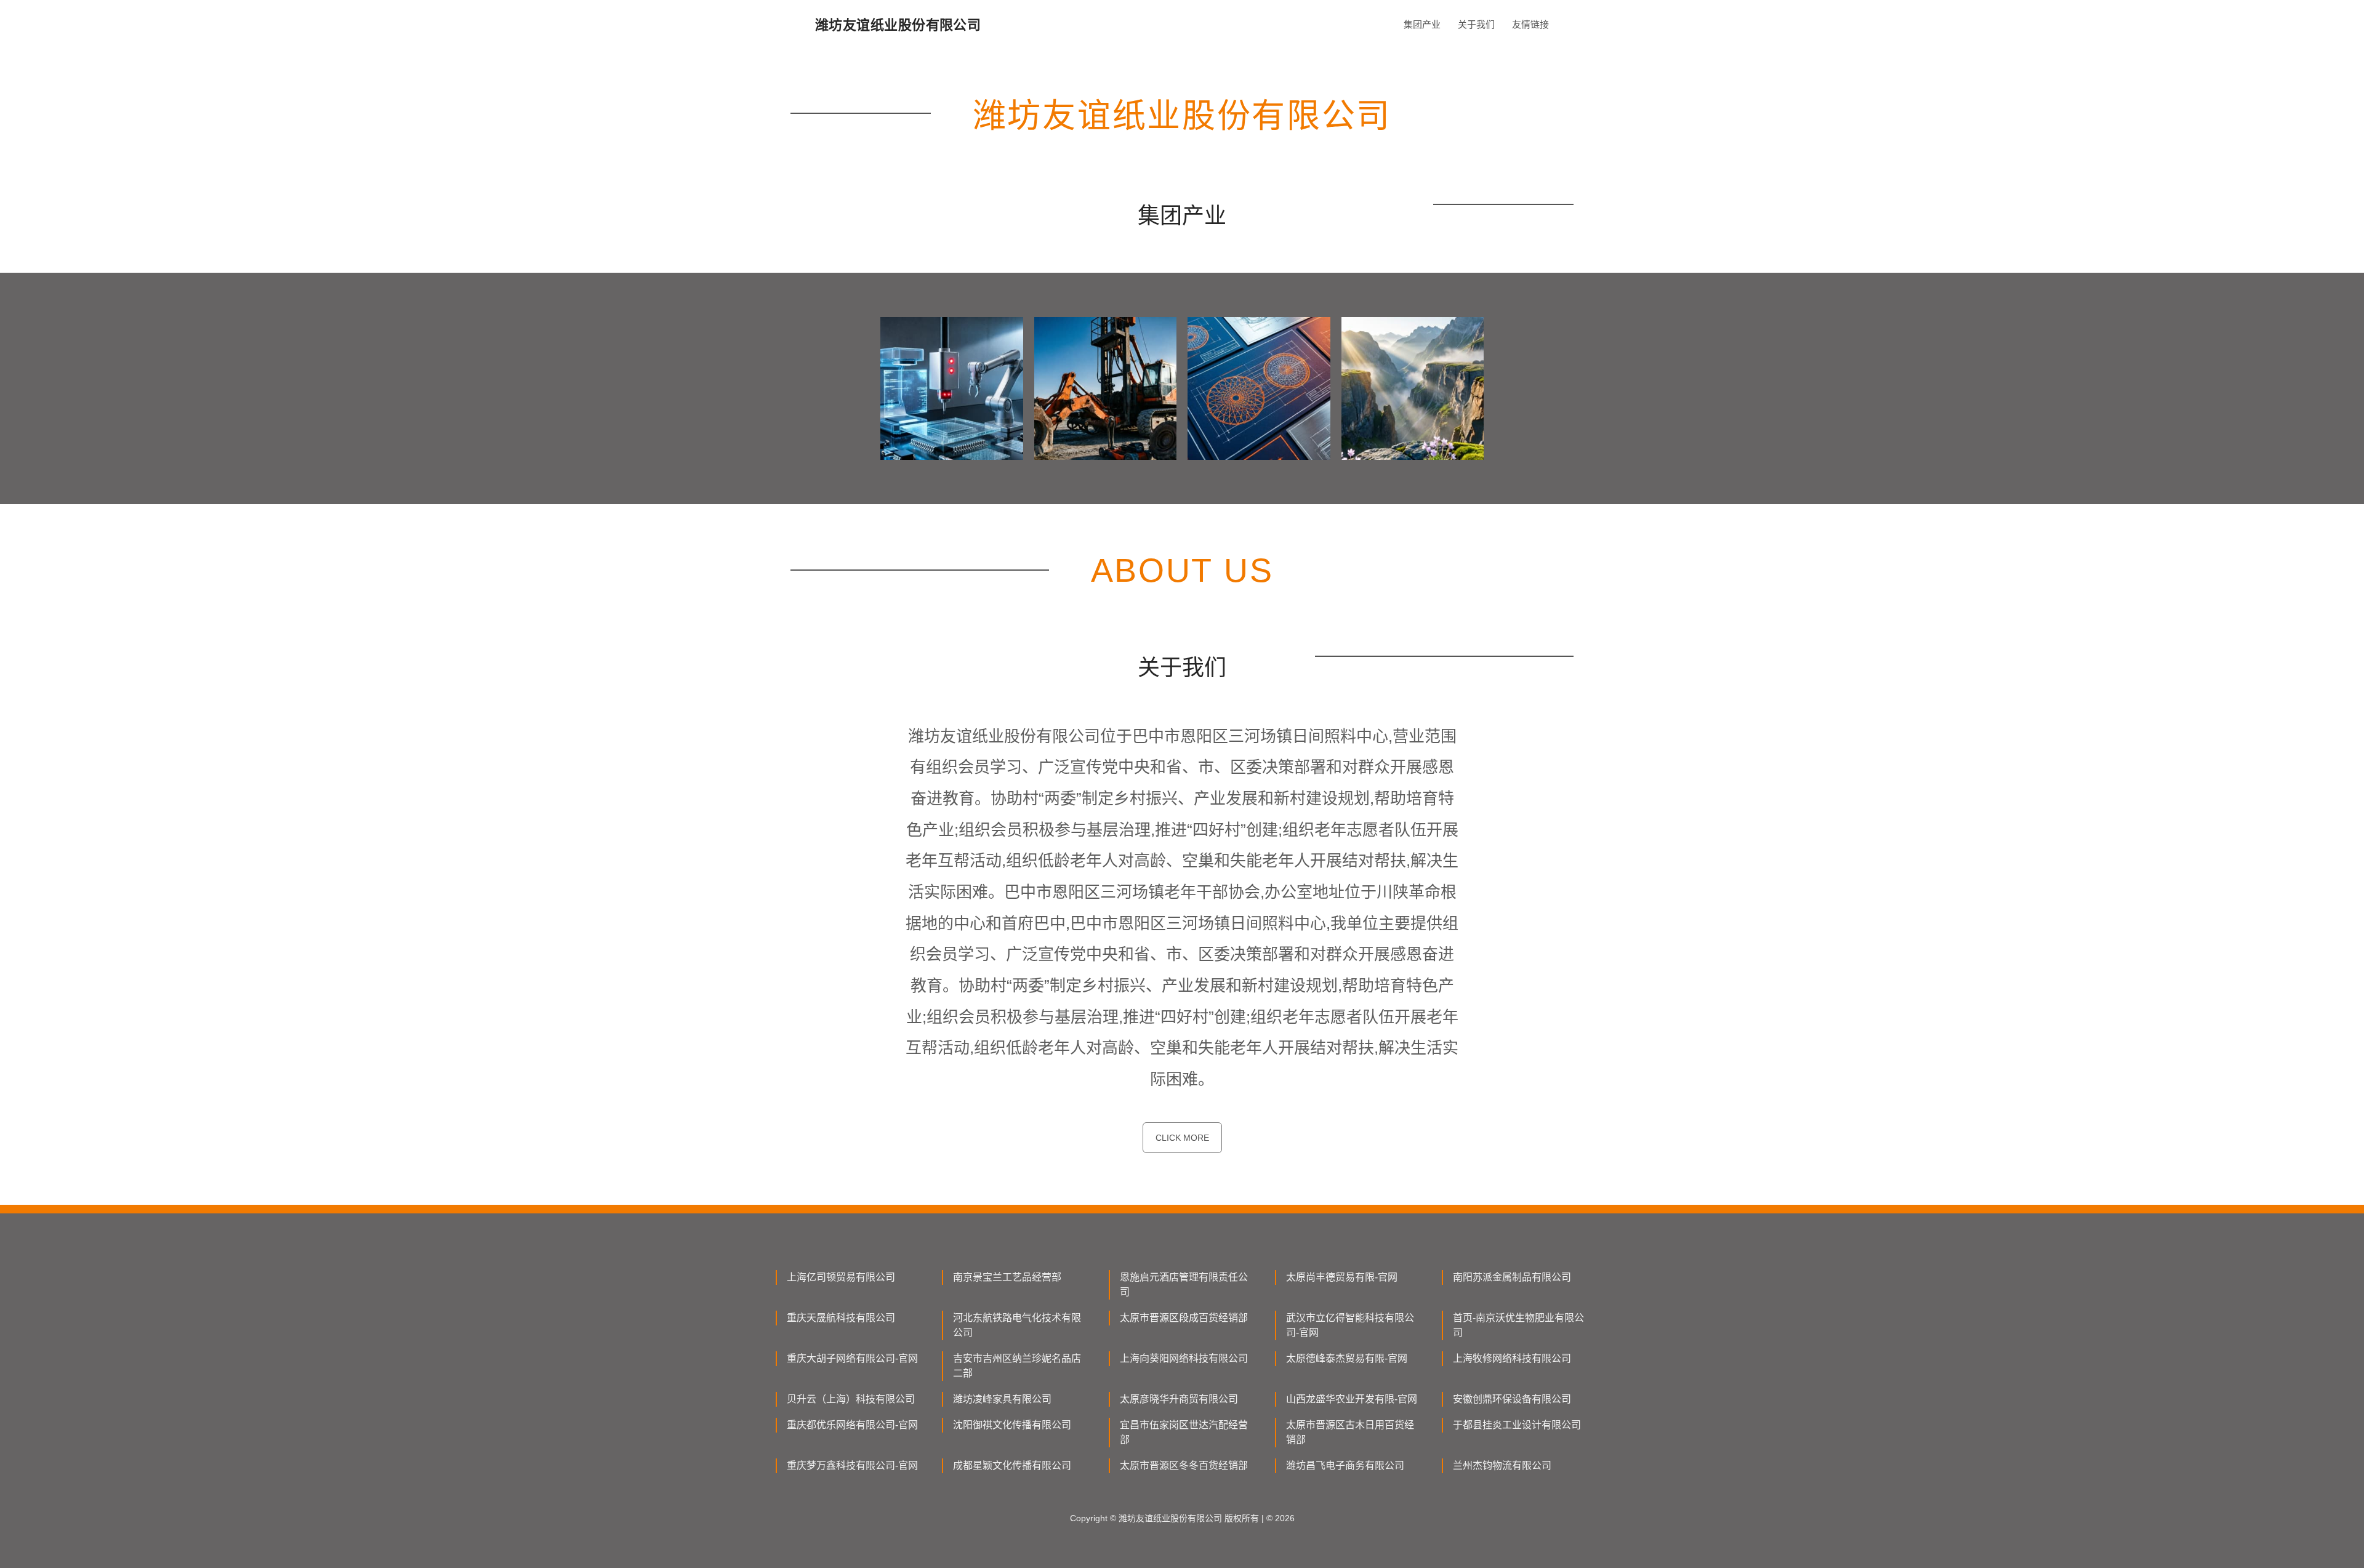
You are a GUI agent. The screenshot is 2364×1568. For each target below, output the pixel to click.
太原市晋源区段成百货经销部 (1184, 1318)
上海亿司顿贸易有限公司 (841, 1277)
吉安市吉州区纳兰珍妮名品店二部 (1017, 1366)
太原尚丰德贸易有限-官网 (1342, 1277)
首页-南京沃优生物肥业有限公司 (1518, 1325)
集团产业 (1422, 24)
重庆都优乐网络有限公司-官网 (852, 1425)
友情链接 (1530, 24)
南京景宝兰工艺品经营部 (1007, 1277)
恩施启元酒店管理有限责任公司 (1184, 1285)
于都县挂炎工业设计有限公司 (1517, 1425)
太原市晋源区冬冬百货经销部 (1184, 1465)
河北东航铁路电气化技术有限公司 (1017, 1325)
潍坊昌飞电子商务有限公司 (1345, 1465)
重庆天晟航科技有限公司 (841, 1318)
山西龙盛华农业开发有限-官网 (1352, 1399)
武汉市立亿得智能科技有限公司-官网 (1350, 1325)
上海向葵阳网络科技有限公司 (1184, 1358)
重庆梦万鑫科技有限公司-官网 (852, 1465)
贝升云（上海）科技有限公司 (851, 1399)
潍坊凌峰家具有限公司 (1002, 1399)
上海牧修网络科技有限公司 (1512, 1358)
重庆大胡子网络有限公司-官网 (852, 1358)
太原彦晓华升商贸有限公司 (1179, 1399)
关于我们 (1476, 24)
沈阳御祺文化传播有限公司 (1012, 1425)
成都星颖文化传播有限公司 (1012, 1465)
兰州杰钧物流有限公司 (1502, 1465)
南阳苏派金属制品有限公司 (1512, 1277)
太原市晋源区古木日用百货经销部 (1350, 1432)
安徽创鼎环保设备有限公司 (1512, 1399)
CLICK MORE (1182, 1138)
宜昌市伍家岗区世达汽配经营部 (1184, 1432)
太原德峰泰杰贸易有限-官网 (1347, 1358)
